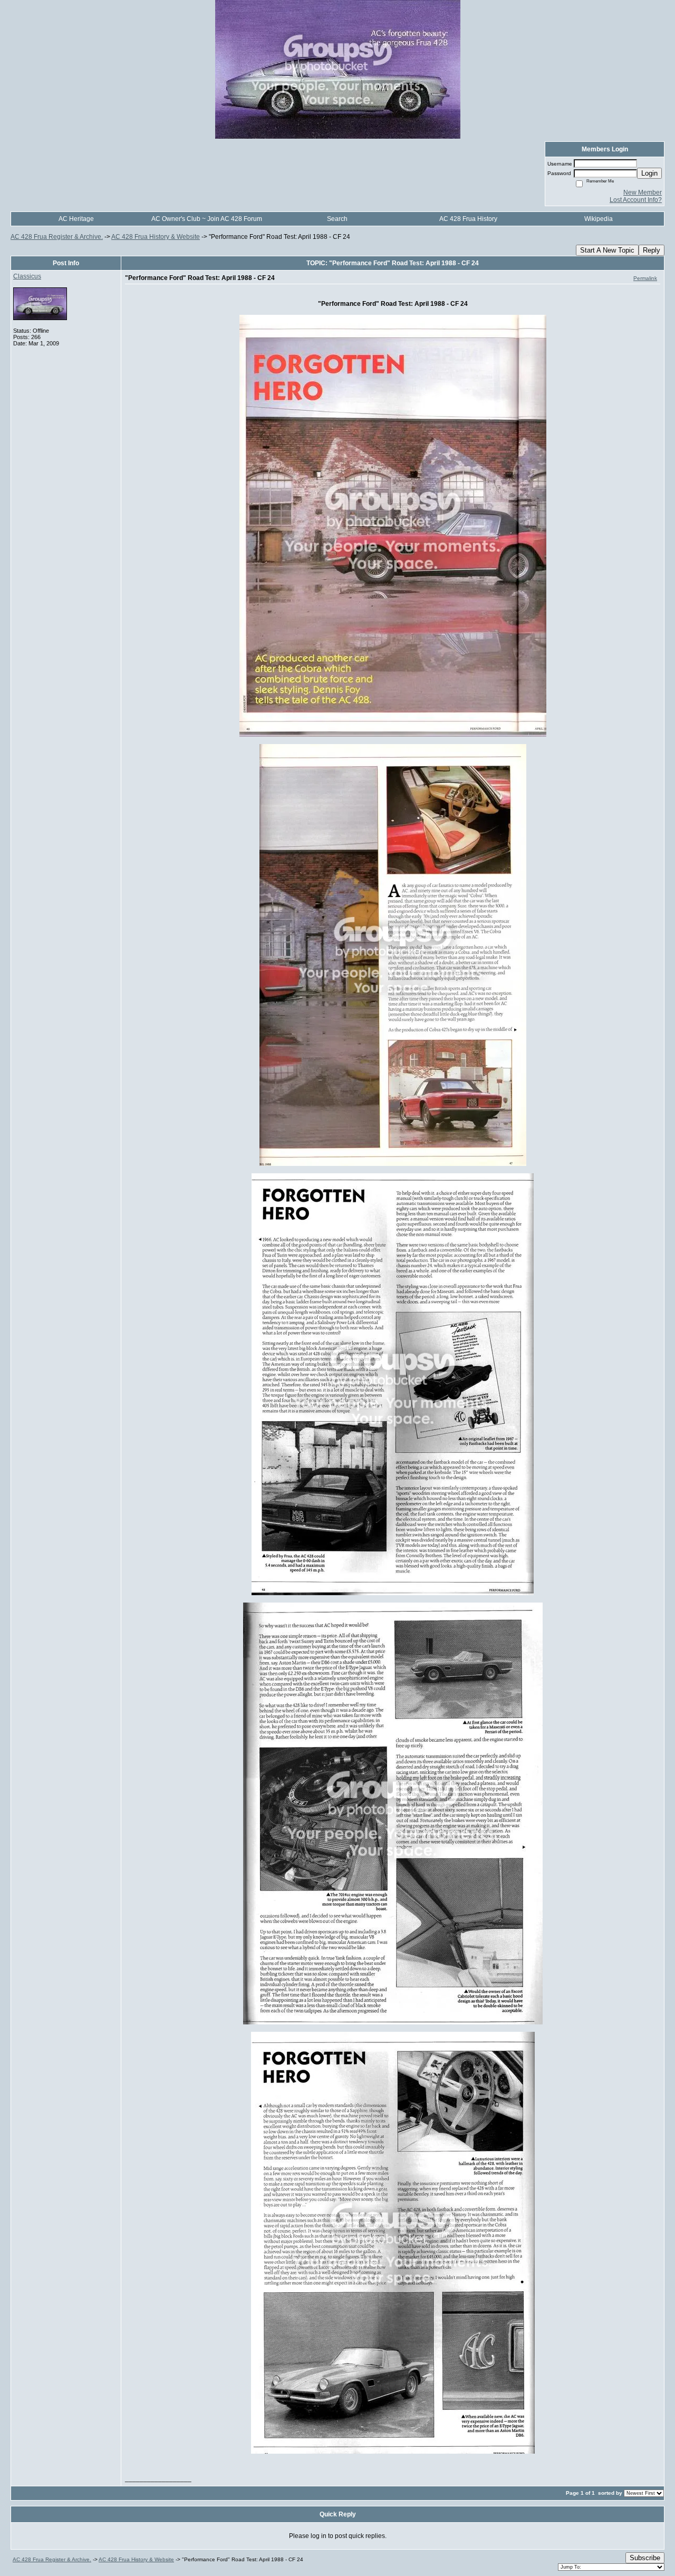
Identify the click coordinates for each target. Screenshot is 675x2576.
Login (649, 173)
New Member (643, 192)
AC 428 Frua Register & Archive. (57, 237)
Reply (652, 250)
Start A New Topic (607, 250)
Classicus (27, 276)
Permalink (645, 278)
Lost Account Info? (636, 200)
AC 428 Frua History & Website (156, 237)
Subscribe (645, 2558)
